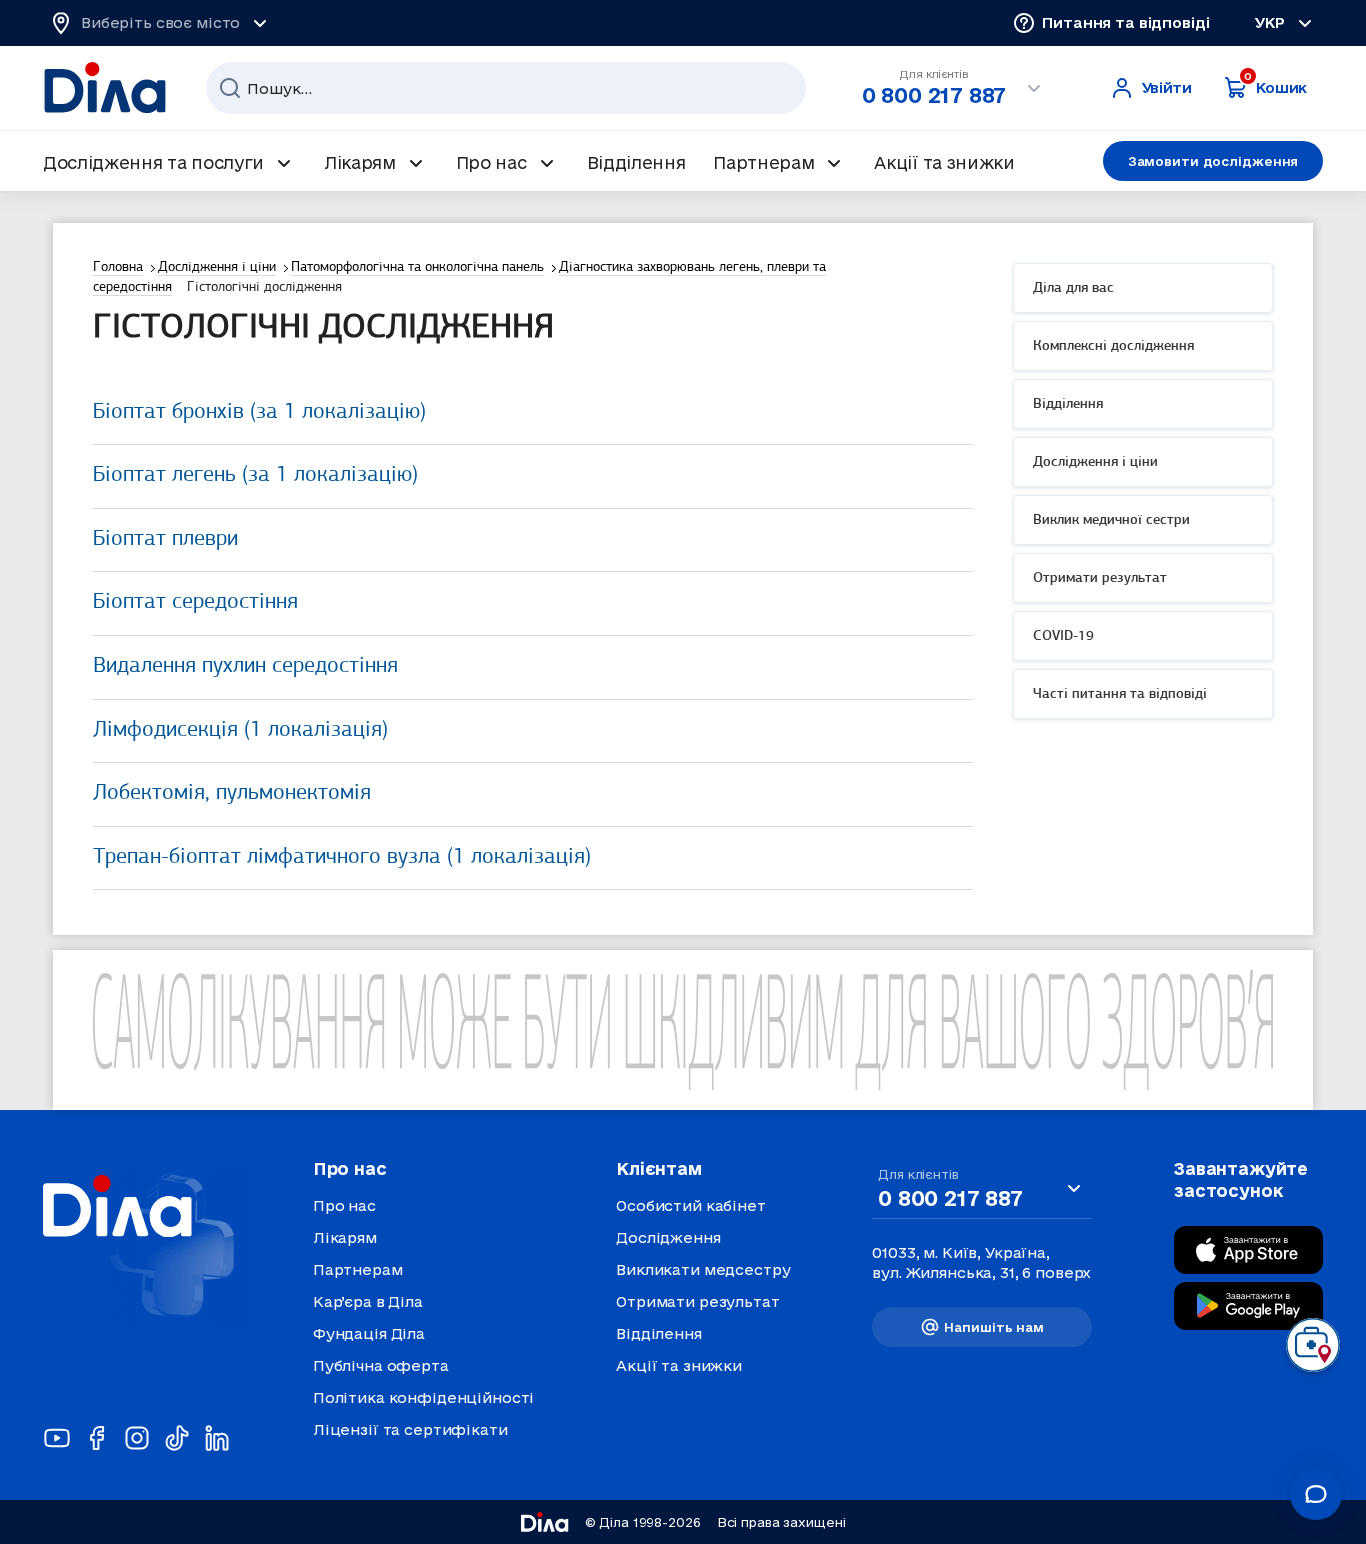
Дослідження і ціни (1095, 462)
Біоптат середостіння (195, 602)
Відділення (1068, 404)
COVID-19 (1063, 636)
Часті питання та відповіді (1120, 694)
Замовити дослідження (1213, 161)
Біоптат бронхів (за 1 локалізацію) (259, 412)
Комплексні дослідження (1113, 346)
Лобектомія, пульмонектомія (232, 793)
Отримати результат (1100, 578)
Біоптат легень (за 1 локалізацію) (255, 475)
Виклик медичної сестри (1111, 520)
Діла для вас (1073, 288)
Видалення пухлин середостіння (245, 666)
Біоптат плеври (165, 539)
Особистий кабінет (691, 1205)
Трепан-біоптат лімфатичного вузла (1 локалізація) (342, 857)
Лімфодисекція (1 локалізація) (240, 730)
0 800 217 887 (934, 95)
